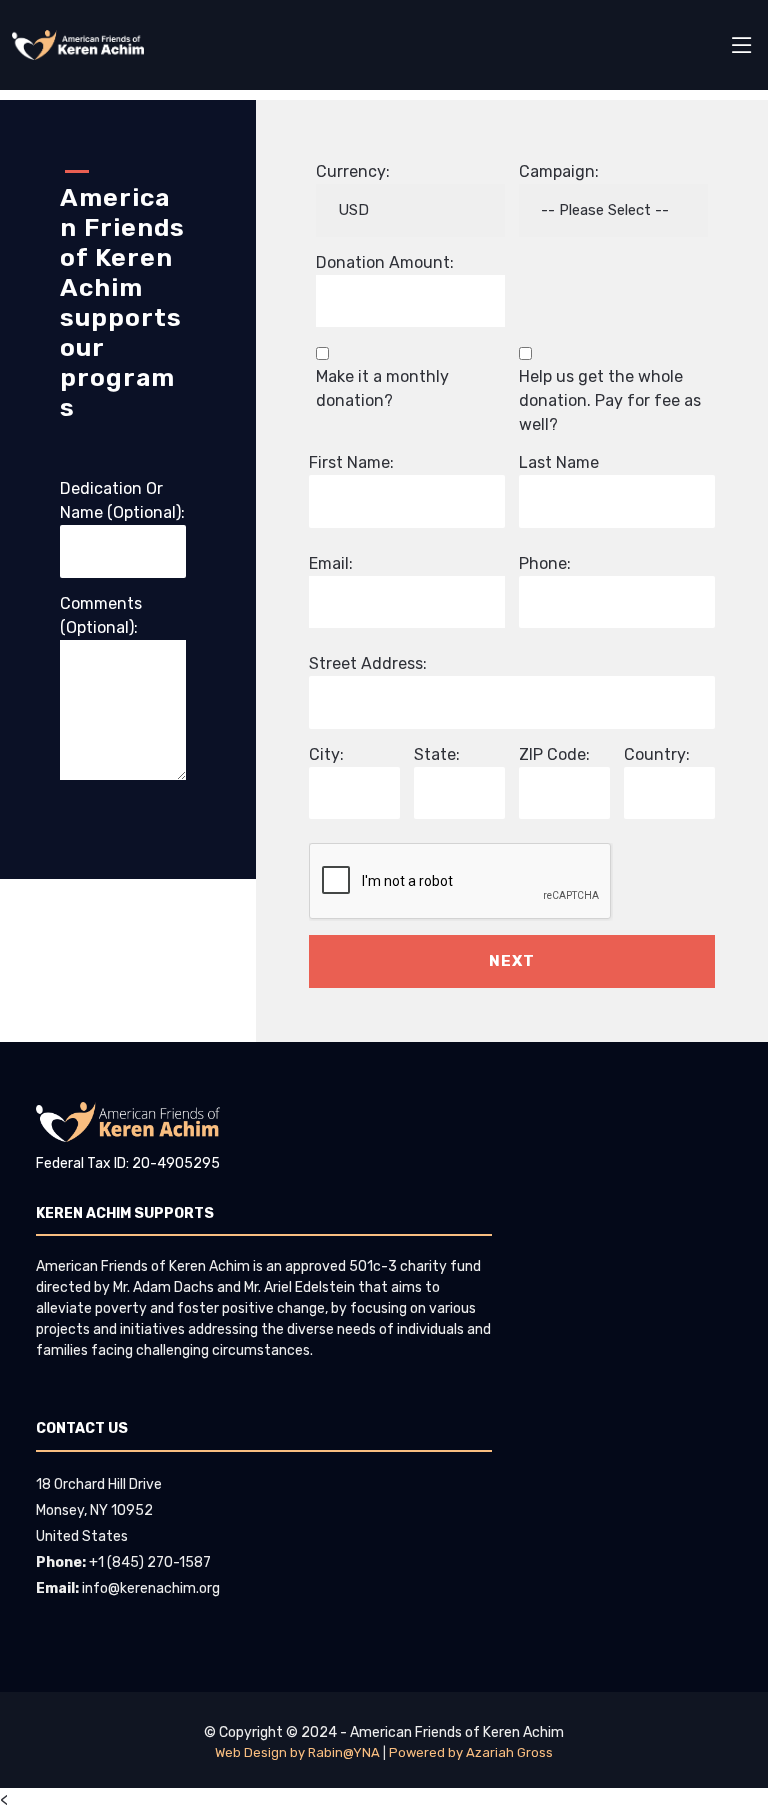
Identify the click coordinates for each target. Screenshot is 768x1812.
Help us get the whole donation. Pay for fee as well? (610, 400)
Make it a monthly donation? (382, 388)
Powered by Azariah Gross (471, 1752)
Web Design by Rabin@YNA (297, 1752)
